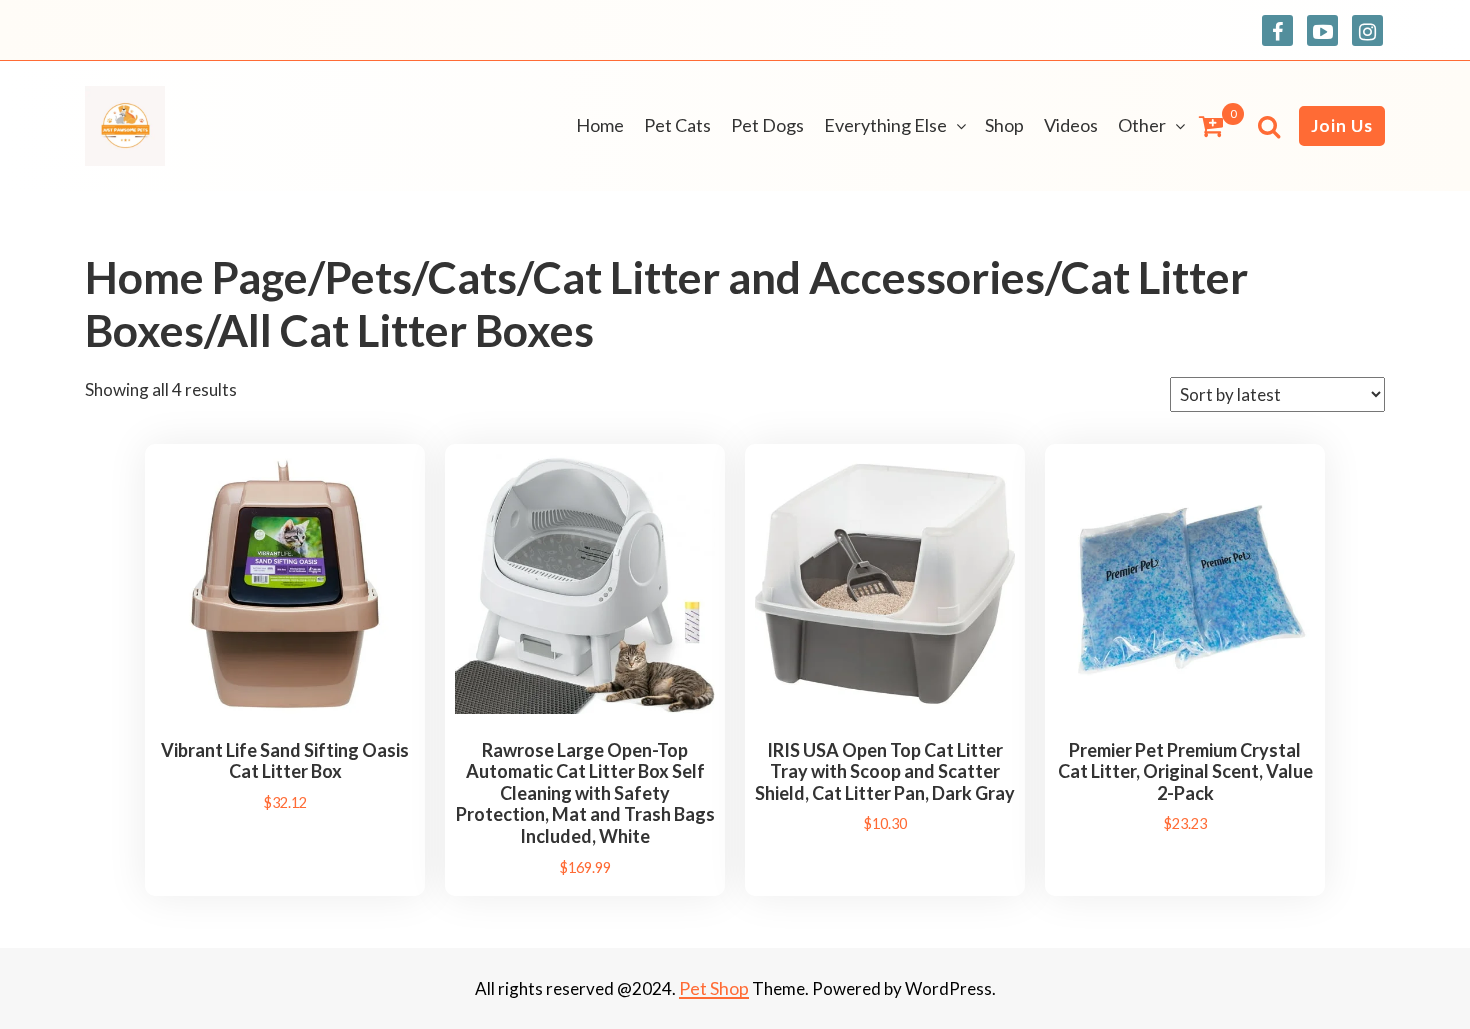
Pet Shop (714, 988)
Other (1142, 125)
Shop (1004, 125)
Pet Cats (677, 125)
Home (600, 125)
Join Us (1342, 125)
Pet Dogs (767, 125)
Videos (1071, 125)
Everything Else (885, 125)
